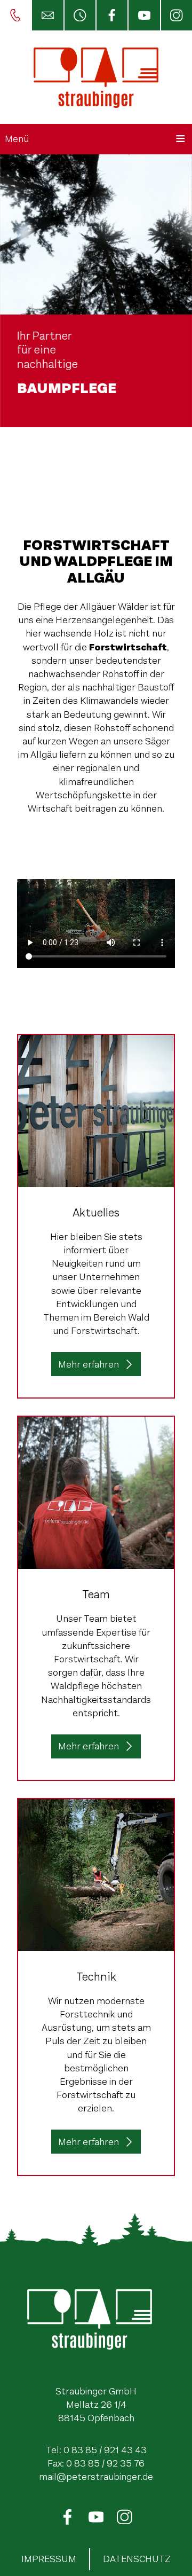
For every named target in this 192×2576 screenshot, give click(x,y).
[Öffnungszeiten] (79, 15)
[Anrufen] (15, 15)
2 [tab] (104, 461)
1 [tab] (88, 461)
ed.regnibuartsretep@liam (96, 2477)
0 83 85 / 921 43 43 (105, 2450)
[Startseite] (96, 77)
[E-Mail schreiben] (47, 15)
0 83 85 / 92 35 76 (105, 2463)
